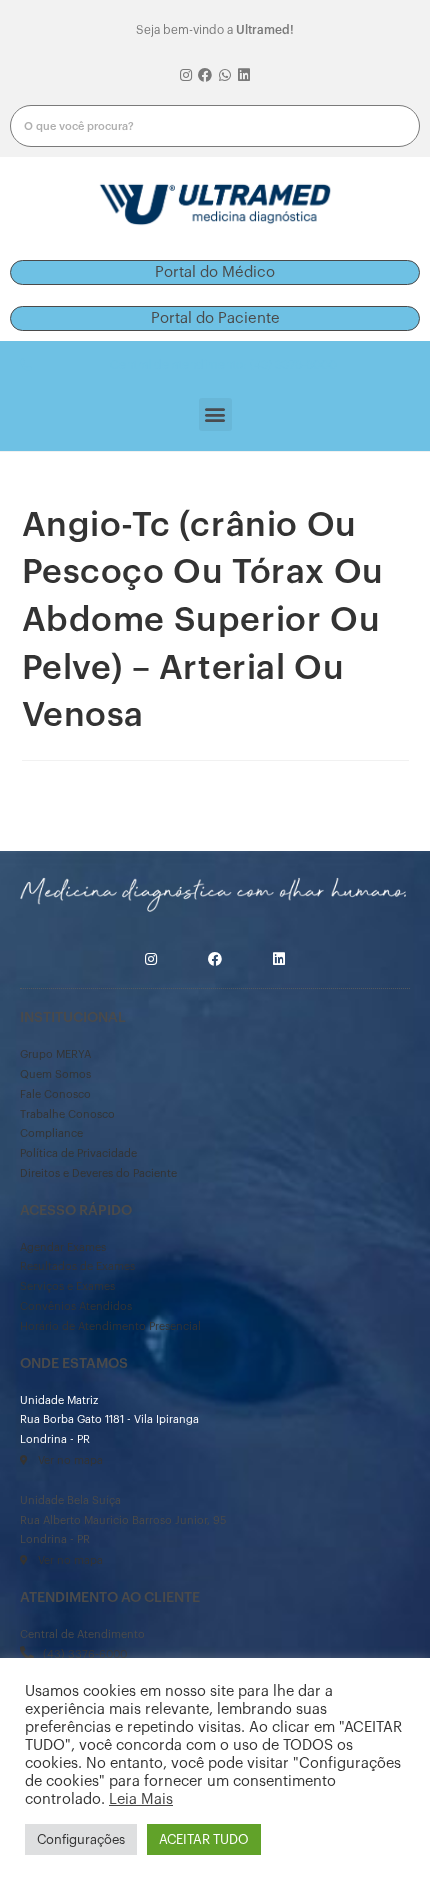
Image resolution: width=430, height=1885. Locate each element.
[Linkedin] (245, 76)
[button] (215, 272)
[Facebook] (205, 76)
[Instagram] (186, 76)
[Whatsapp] (225, 76)
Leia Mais (141, 1799)
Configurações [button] (81, 1839)
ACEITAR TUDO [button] (204, 1839)
